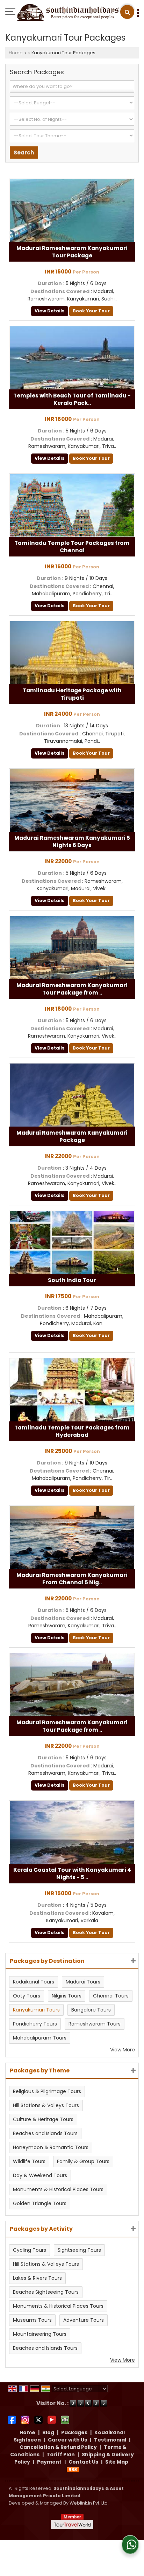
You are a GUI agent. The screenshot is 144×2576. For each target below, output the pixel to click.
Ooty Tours (27, 1996)
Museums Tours (32, 2320)
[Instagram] (25, 2419)
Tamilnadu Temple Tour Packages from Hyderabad (72, 1431)
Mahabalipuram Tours (40, 2038)
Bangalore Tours (91, 2010)
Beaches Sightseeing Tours (46, 2292)
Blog (48, 2432)
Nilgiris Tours (67, 1996)
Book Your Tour (91, 311)
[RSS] (73, 2469)
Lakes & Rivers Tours (37, 2278)
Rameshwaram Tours (95, 2024)
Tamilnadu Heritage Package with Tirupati (72, 694)
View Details (50, 311)
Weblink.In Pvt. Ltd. (89, 2503)
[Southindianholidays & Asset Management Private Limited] (68, 13)
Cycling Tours (30, 2250)
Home (16, 53)
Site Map (117, 2462)
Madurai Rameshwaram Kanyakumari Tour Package (72, 252)
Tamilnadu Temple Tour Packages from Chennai (72, 547)
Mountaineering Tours (40, 2334)
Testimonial (110, 2440)
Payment (49, 2462)
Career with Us (67, 2440)
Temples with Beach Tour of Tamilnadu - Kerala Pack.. (72, 399)
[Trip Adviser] (65, 2419)
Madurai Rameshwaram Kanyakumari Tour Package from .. (72, 989)
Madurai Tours (83, 1982)
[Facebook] (12, 2419)
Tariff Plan (61, 2454)
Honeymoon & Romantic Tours (51, 2147)
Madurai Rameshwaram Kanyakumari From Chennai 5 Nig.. (72, 1579)
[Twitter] (38, 2419)
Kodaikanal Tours (34, 1982)
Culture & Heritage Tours (43, 2119)
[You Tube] (52, 2419)
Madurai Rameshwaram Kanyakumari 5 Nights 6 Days (72, 842)
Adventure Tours (84, 2320)
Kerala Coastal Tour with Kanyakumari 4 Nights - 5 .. (72, 1874)
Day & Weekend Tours (40, 2175)
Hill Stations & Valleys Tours (46, 2105)
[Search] (127, 12)
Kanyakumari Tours (36, 2010)
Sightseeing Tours (79, 2250)
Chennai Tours (111, 1996)
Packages (74, 2432)
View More (123, 2050)
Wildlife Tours (29, 2161)
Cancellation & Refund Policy (58, 2447)
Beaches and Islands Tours (45, 2133)
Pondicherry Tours (35, 2024)
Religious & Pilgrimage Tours (47, 2091)
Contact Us (83, 2462)
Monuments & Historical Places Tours (58, 2189)
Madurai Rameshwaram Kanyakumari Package (72, 1136)
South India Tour (72, 1280)
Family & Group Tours (83, 2161)
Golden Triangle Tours (40, 2203)
